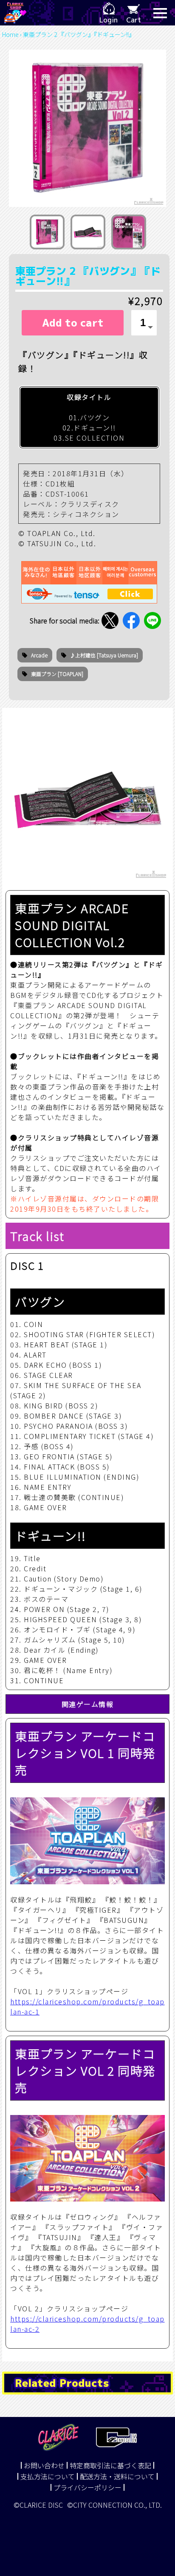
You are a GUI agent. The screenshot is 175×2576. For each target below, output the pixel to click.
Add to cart (73, 323)
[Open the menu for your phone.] (160, 13)
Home (10, 34)
